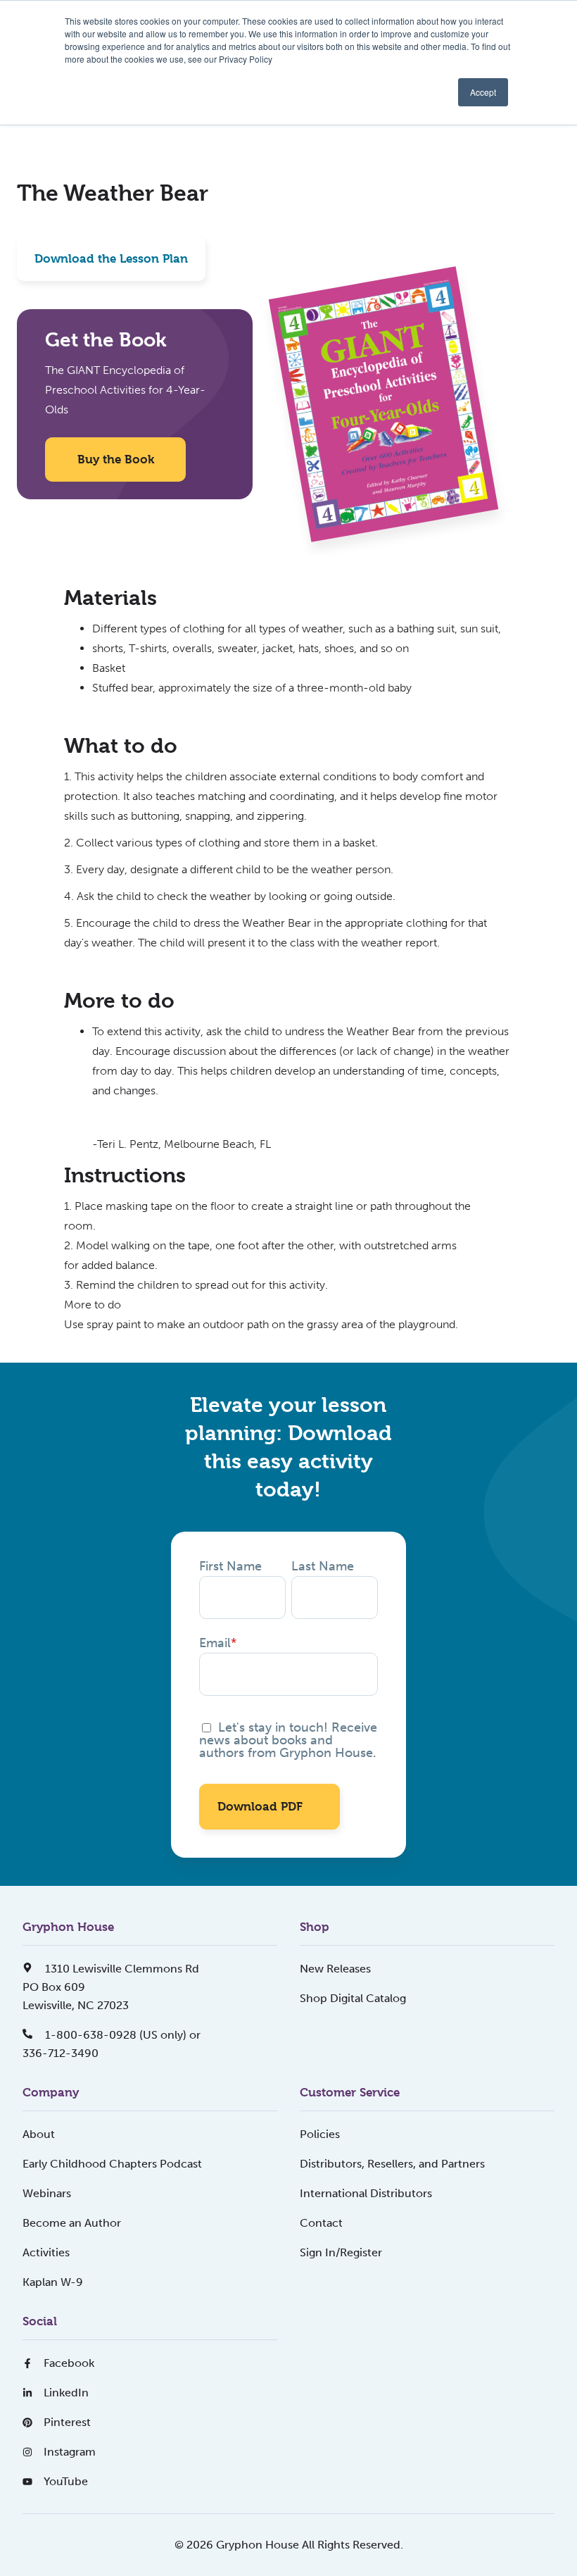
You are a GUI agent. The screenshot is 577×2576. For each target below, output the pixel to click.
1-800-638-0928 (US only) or (121, 2035)
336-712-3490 (61, 2053)
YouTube (66, 2481)
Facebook (69, 2363)
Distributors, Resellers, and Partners (392, 2164)
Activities (46, 2252)
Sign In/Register (341, 2252)
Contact (321, 2223)
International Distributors (366, 2193)
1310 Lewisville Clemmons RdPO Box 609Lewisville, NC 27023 (111, 1987)
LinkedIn (66, 2393)
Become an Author (72, 2223)
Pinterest (67, 2422)
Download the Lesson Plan (111, 258)
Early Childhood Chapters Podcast (112, 2164)
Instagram (70, 2452)
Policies (320, 2134)
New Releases (335, 1969)
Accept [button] (483, 92)
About (39, 2134)
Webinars (47, 2193)
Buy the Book (116, 459)
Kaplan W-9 (53, 2282)
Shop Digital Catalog (353, 1998)
